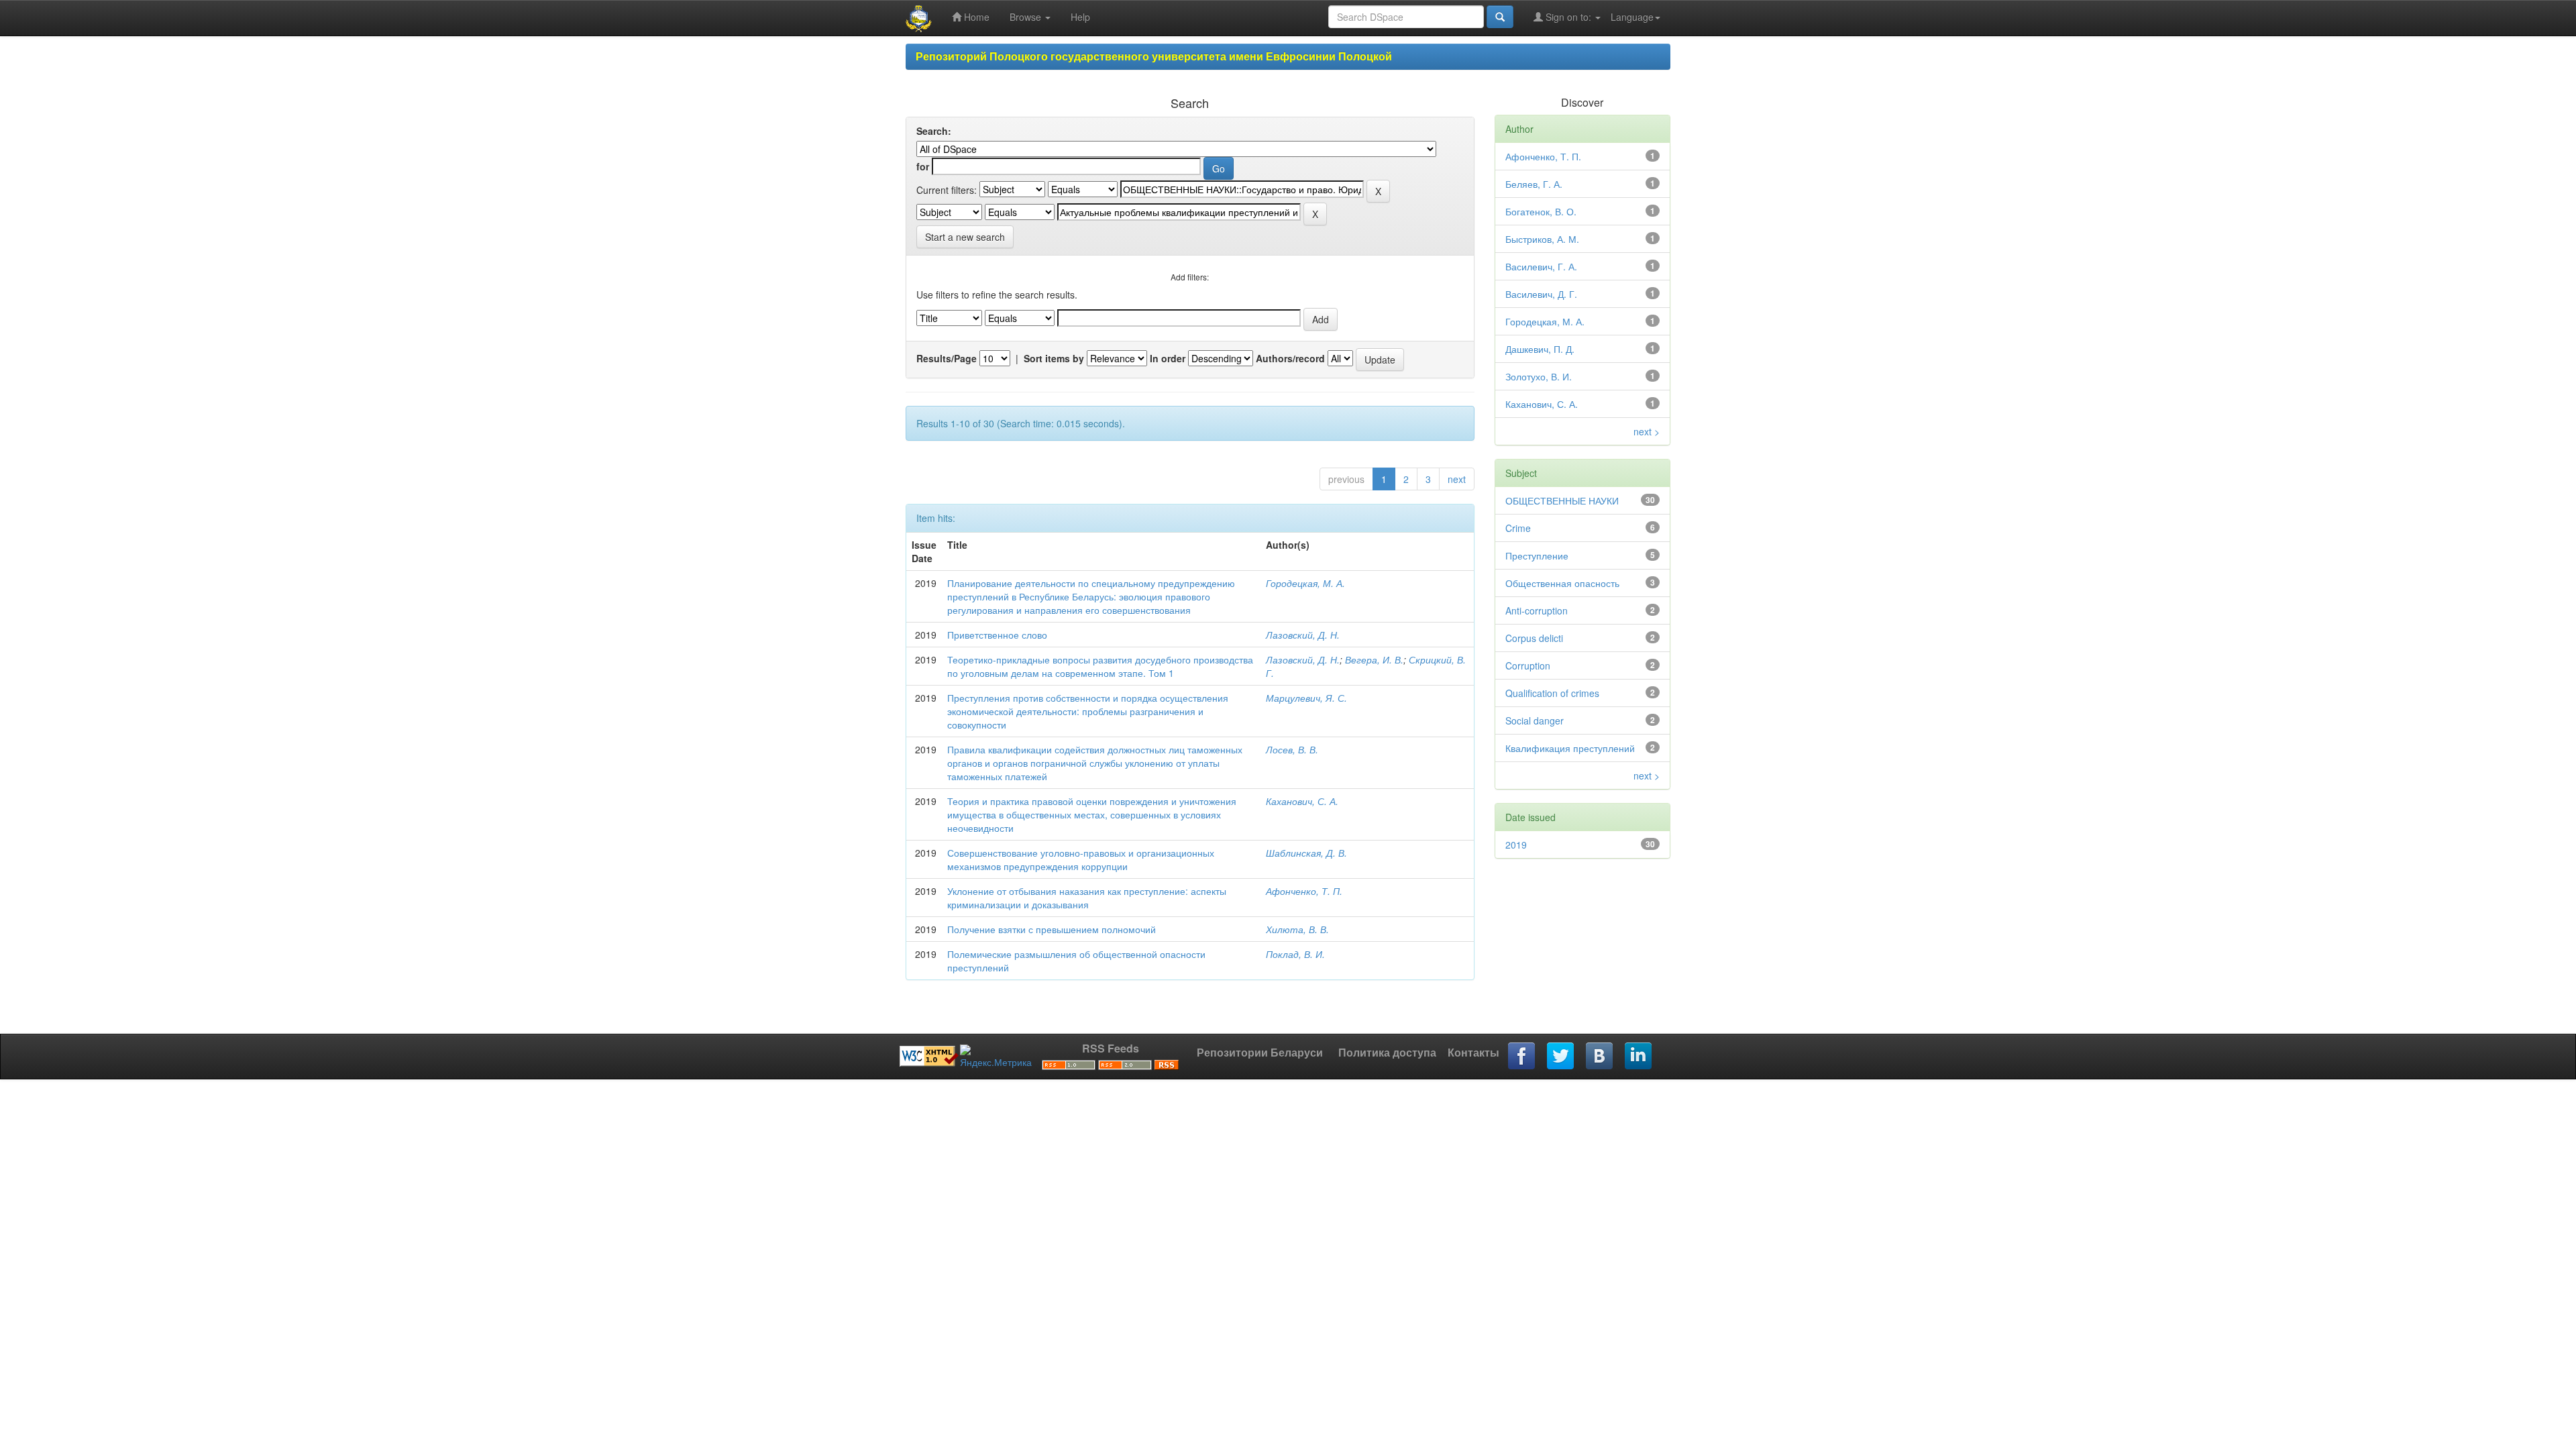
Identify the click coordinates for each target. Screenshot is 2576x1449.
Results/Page (947, 358)
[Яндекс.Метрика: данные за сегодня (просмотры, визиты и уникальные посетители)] (996, 1057)
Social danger (1535, 720)
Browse (1027, 17)
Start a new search (965, 237)
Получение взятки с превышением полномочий (1052, 929)
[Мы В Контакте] (1600, 1057)
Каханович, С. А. (1302, 801)
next (1457, 479)
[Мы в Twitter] (1561, 1057)
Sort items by (1054, 358)
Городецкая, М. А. (1305, 583)
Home (975, 17)
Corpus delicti (1534, 638)
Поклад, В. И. (1295, 954)
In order (1168, 358)
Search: (934, 131)
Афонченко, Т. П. (1304, 891)
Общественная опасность (1562, 583)
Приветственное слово (997, 635)
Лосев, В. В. (1292, 749)
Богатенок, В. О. (1541, 211)
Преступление (1537, 555)
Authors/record (1290, 358)
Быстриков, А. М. (1542, 239)
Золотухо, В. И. (1539, 376)
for (923, 166)
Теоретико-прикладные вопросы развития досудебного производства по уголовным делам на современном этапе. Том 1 (1100, 666)
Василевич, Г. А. (1541, 266)
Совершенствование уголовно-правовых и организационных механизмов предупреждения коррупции (1081, 859)
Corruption (1528, 665)
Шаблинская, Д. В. (1306, 853)
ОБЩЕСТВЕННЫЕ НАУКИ (1562, 500)
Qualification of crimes (1552, 693)
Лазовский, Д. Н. (1303, 635)
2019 (1516, 845)
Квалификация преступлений (1570, 748)
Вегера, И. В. (1374, 659)
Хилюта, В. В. (1297, 929)
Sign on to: (1568, 17)
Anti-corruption (1537, 610)
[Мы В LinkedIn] (1639, 1057)
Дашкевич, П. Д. (1540, 349)
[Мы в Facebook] (1522, 1057)
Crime (1518, 528)
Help (1080, 17)
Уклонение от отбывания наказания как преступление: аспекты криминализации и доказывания (1087, 898)
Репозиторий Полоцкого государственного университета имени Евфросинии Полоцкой (1154, 56)
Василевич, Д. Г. (1541, 294)
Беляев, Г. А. (1534, 184)
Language (1632, 17)
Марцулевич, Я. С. (1306, 698)
